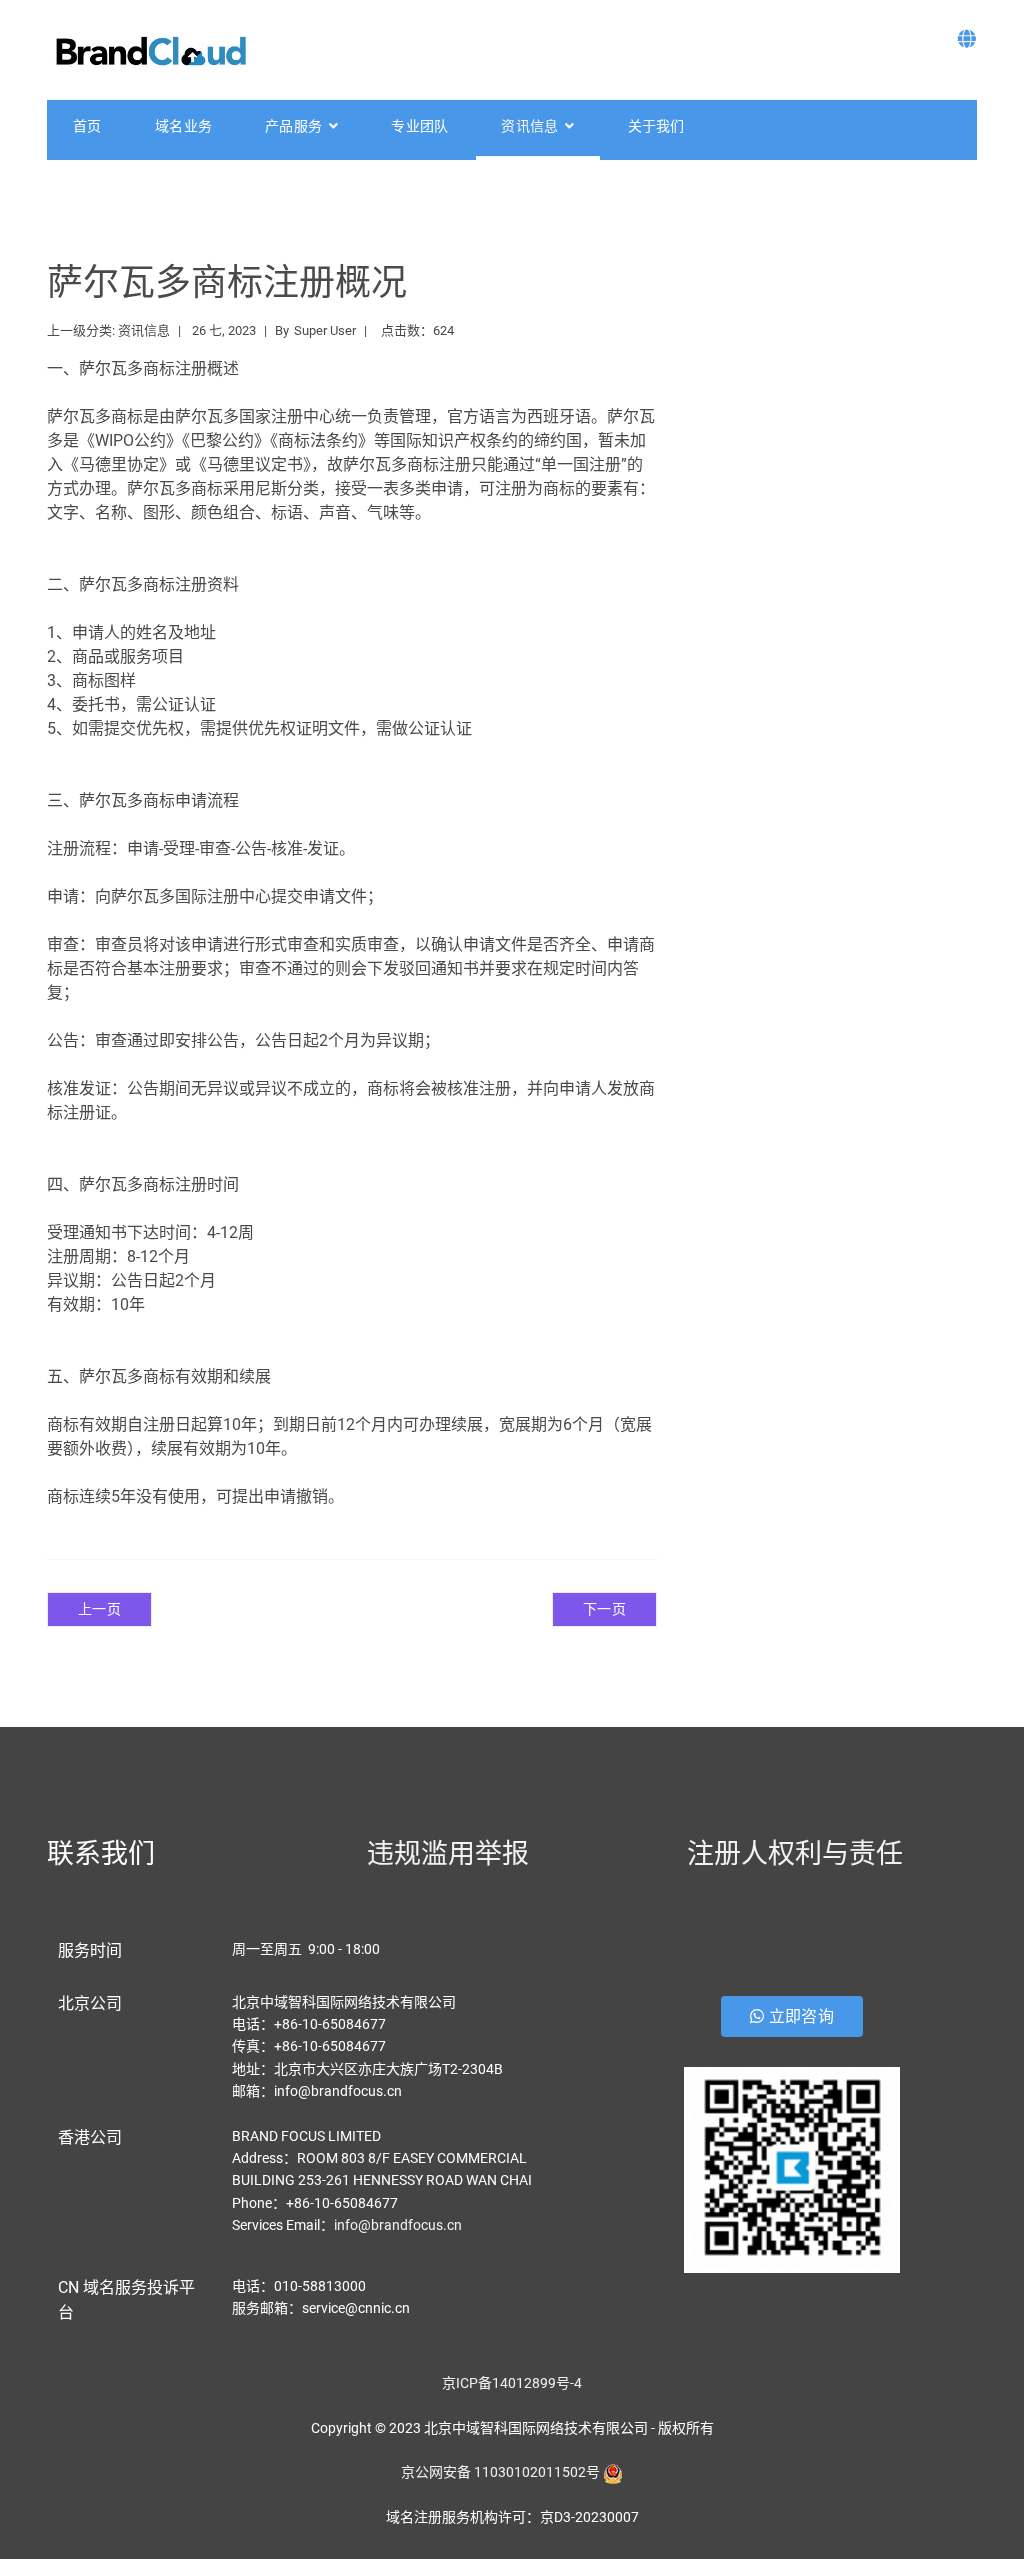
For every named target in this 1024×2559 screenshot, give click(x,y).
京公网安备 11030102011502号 (500, 2472)
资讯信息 (529, 126)
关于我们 (656, 126)
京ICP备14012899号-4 (512, 2383)
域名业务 (183, 126)
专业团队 (419, 126)
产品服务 (293, 126)
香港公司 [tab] (90, 2137)
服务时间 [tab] (90, 1950)
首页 (87, 126)
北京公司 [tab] (90, 2003)
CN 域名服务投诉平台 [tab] (126, 2300)
